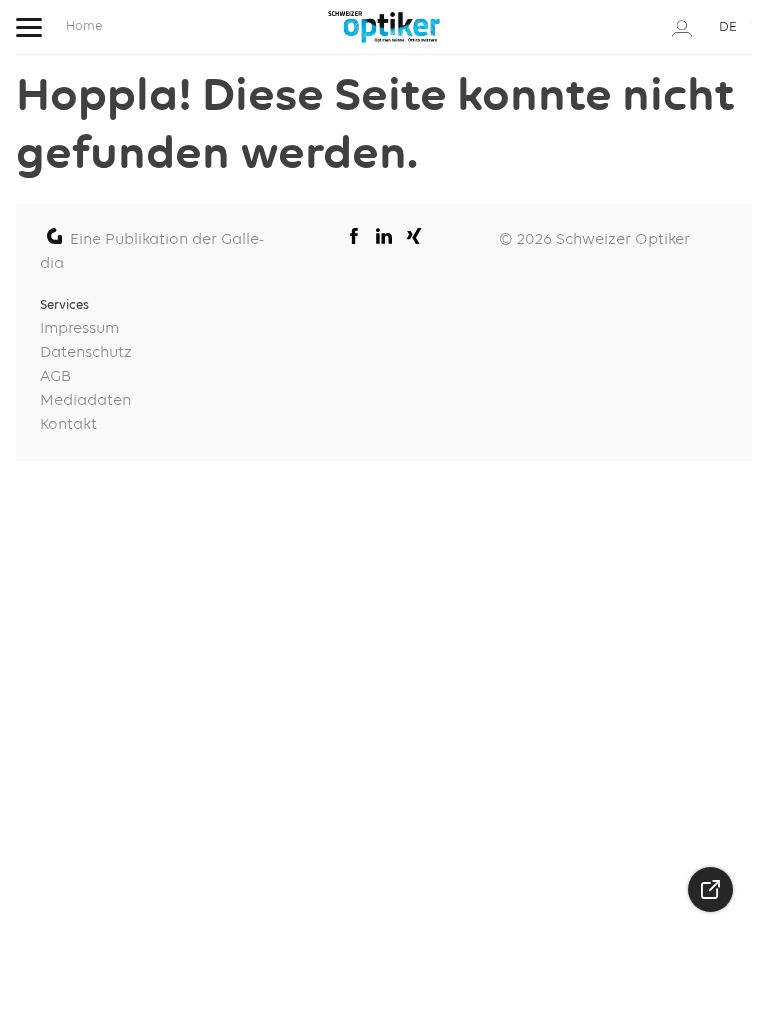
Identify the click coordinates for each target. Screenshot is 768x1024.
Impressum (79, 329)
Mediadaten (85, 401)
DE (728, 27)
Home (84, 26)
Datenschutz (86, 353)
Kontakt (68, 425)
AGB (55, 377)
